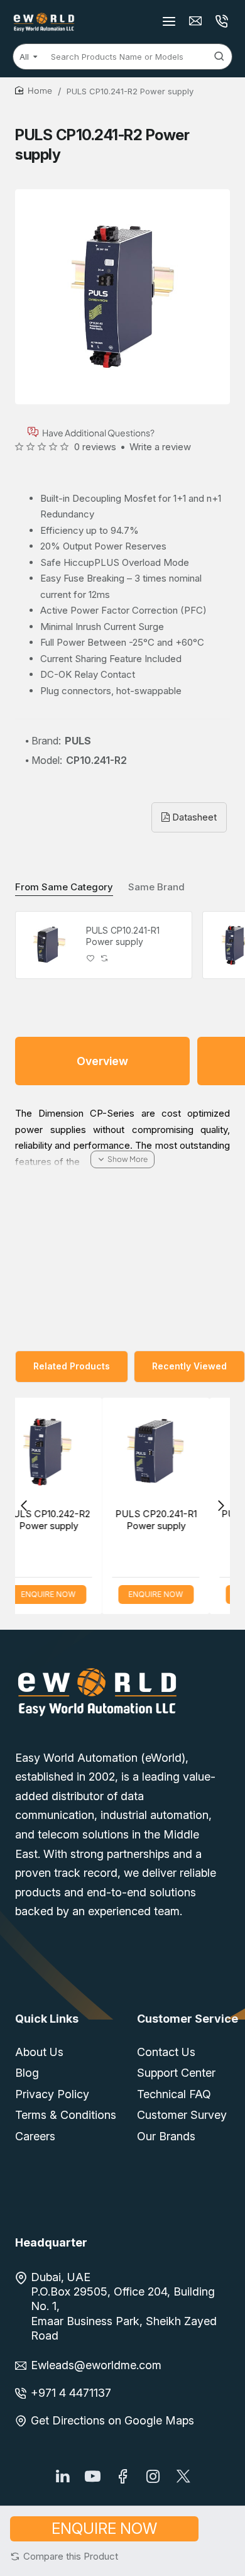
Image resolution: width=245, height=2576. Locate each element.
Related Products (72, 1366)
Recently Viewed (189, 1366)
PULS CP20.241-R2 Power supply (196, 1520)
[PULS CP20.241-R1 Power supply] (89, 1451)
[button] (64, 2556)
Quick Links (47, 2019)
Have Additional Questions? (98, 432)
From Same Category (64, 887)
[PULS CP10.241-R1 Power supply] (49, 945)
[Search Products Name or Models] (219, 57)
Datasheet (193, 817)
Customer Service (188, 2019)
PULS (78, 741)
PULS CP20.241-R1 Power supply (89, 1520)
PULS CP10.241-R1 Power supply (123, 936)
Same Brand (156, 887)
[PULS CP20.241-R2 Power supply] (196, 1451)
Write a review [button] (160, 447)
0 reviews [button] (95, 447)
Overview (102, 1061)
